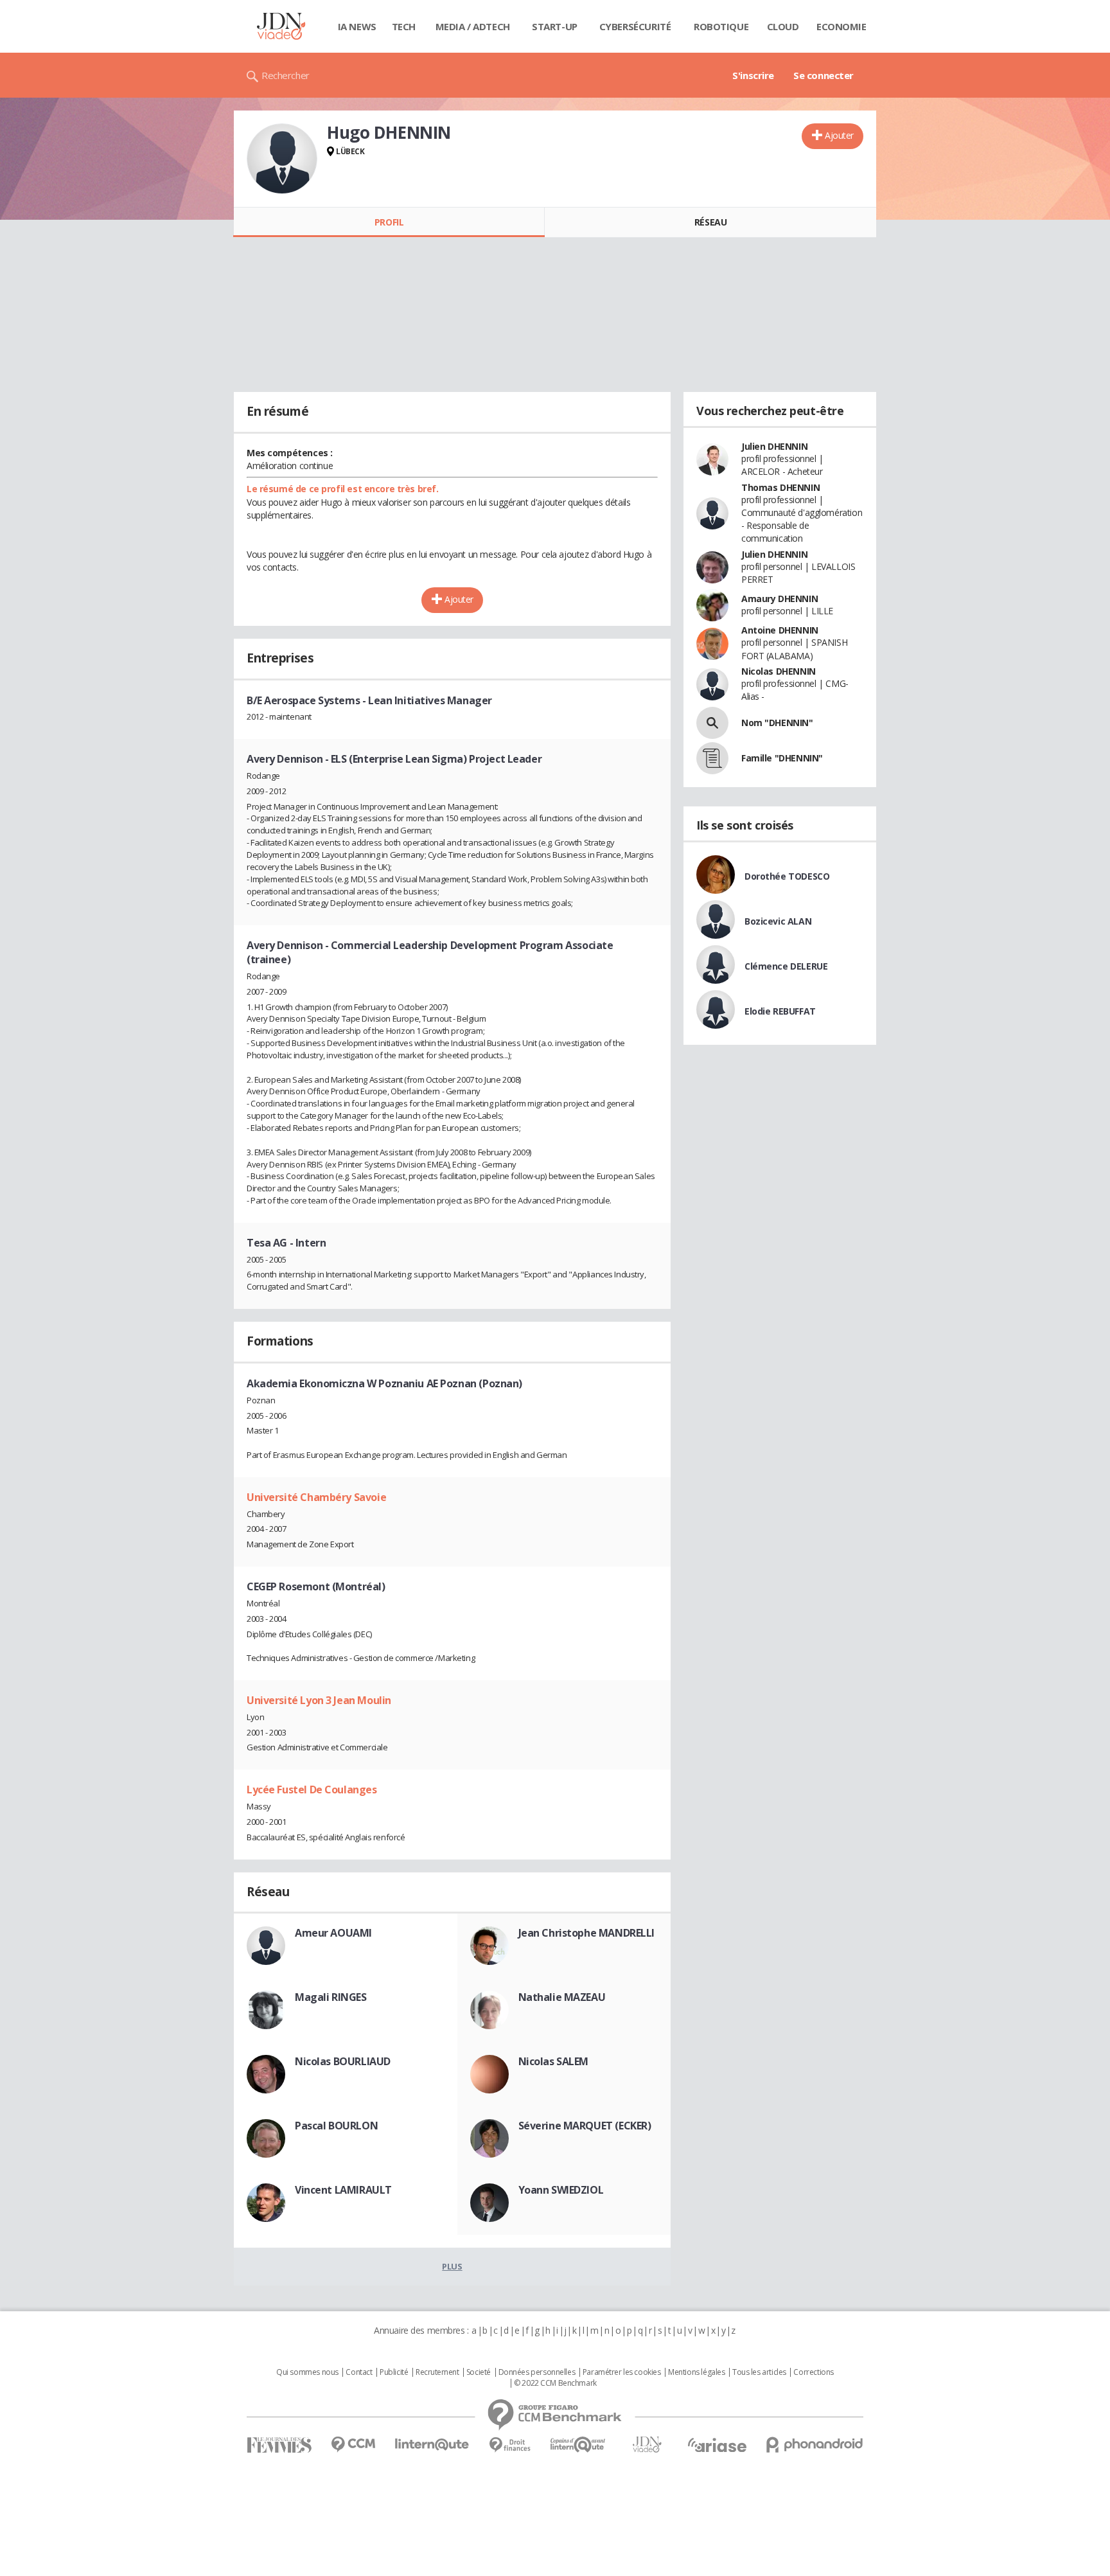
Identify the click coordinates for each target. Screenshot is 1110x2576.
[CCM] (353, 2445)
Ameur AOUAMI (333, 1933)
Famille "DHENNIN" (782, 758)
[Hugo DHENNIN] (282, 159)
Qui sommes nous (307, 2372)
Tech (404, 26)
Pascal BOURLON (336, 2126)
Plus (452, 2266)
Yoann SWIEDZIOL (561, 2190)
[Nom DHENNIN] (712, 723)
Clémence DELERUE (786, 966)
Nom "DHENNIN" (777, 723)
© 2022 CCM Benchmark (555, 2383)
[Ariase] (717, 2445)
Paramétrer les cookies (622, 2372)
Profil (389, 222)
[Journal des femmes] (279, 2445)
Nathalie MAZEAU (562, 1997)
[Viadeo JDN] (647, 2445)
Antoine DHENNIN (780, 630)
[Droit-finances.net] (510, 2445)
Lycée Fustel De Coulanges (312, 1790)
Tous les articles (759, 2372)
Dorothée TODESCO (787, 876)
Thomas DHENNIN (780, 487)
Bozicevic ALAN (778, 921)
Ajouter (839, 135)
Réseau (710, 222)
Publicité (394, 2372)
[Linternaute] (432, 2445)
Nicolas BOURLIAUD (343, 2061)
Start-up (555, 26)
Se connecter (824, 75)
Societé (479, 2372)
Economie (841, 26)
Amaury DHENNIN (780, 599)
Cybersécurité (635, 26)
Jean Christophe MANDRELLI (587, 1933)
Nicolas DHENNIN (779, 671)
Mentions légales (696, 2372)
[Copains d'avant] (578, 2445)
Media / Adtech (473, 26)
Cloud (783, 26)
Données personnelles (537, 2372)
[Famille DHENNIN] (712, 758)
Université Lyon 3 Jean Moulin (319, 1700)
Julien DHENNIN (774, 446)
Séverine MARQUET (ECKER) (585, 2126)
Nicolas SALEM (554, 2061)
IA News (357, 26)
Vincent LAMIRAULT (343, 2190)
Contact (359, 2372)
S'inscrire (753, 75)
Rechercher (286, 75)
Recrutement (437, 2372)
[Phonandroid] (815, 2445)
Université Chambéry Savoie (316, 1497)
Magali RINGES (331, 1997)
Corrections (813, 2372)
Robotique (721, 26)
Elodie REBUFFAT (780, 1011)
